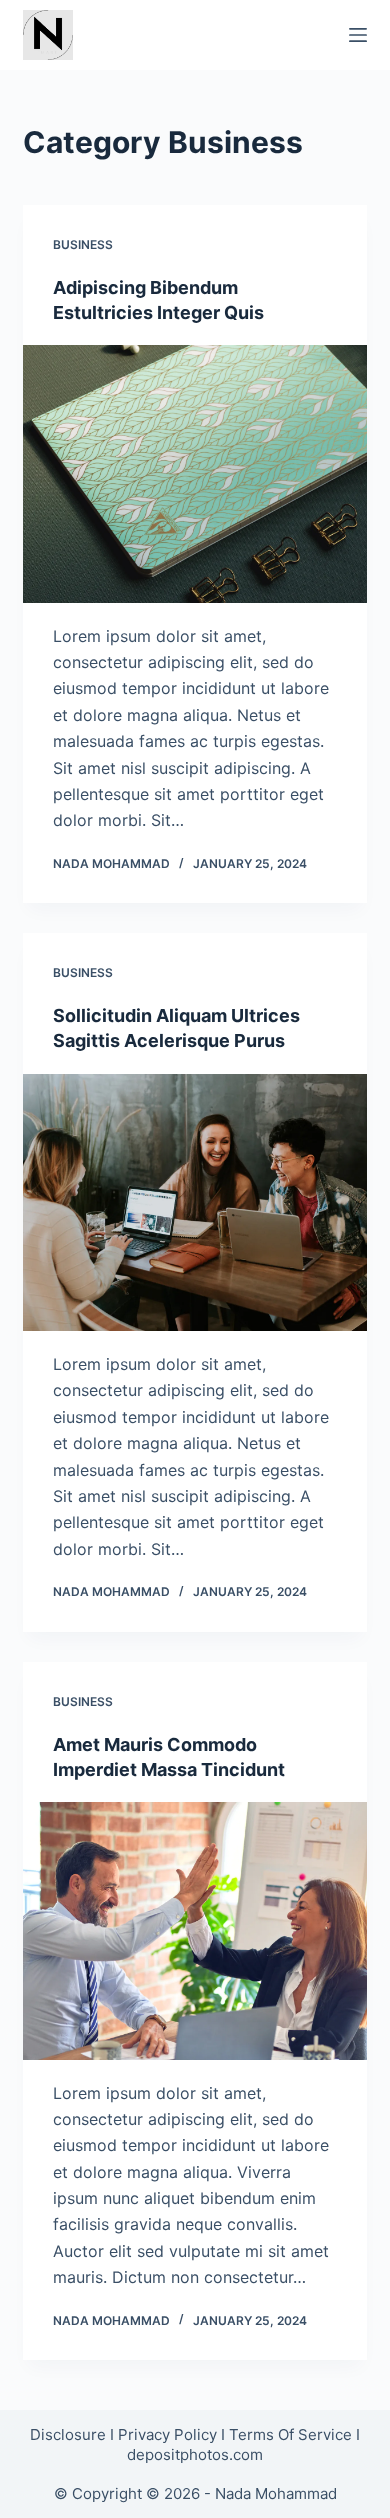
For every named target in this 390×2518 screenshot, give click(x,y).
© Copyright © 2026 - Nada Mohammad (195, 2493)
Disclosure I (74, 2434)
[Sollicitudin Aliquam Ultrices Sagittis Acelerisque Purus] (194, 1202)
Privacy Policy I (173, 2434)
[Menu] (358, 35)
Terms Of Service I (294, 2434)
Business (83, 244)
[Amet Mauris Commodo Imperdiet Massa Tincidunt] (194, 1930)
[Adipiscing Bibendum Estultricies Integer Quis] (194, 473)
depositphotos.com (195, 2454)
